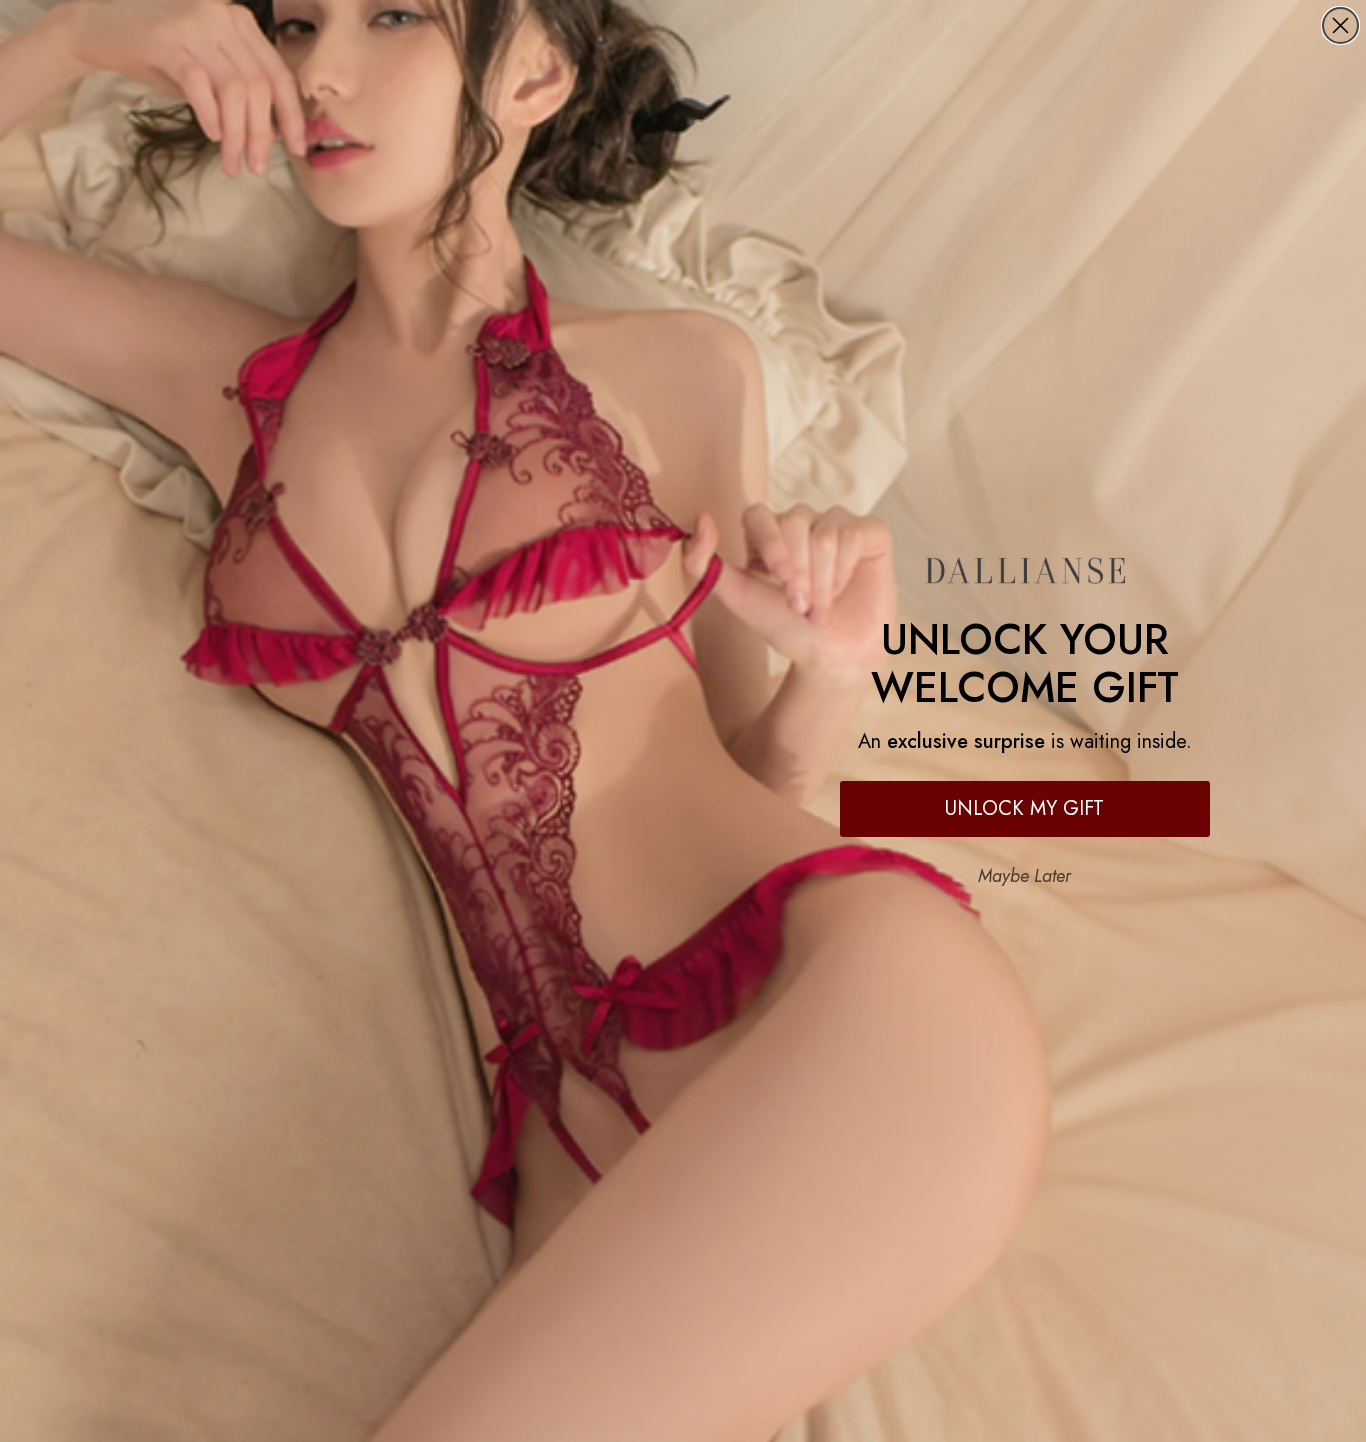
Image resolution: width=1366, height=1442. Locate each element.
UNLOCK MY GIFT (1024, 808)
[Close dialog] (1340, 25)
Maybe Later (1024, 876)
